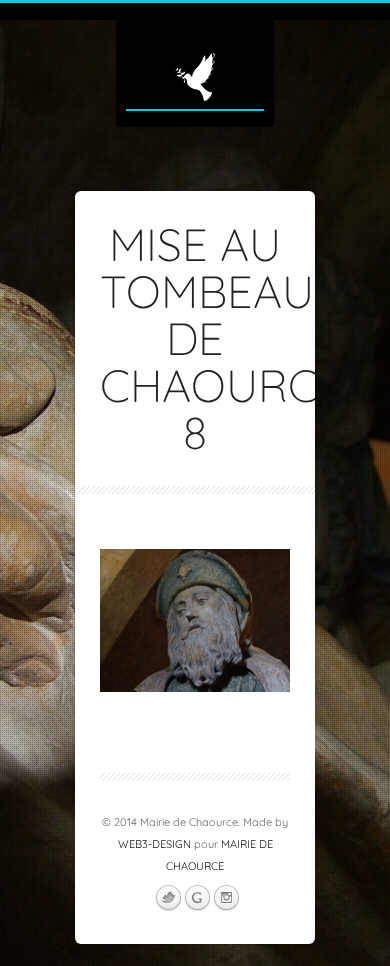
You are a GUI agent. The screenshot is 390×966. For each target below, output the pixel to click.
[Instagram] (226, 898)
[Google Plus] (197, 898)
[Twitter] (168, 898)
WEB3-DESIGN (154, 844)
